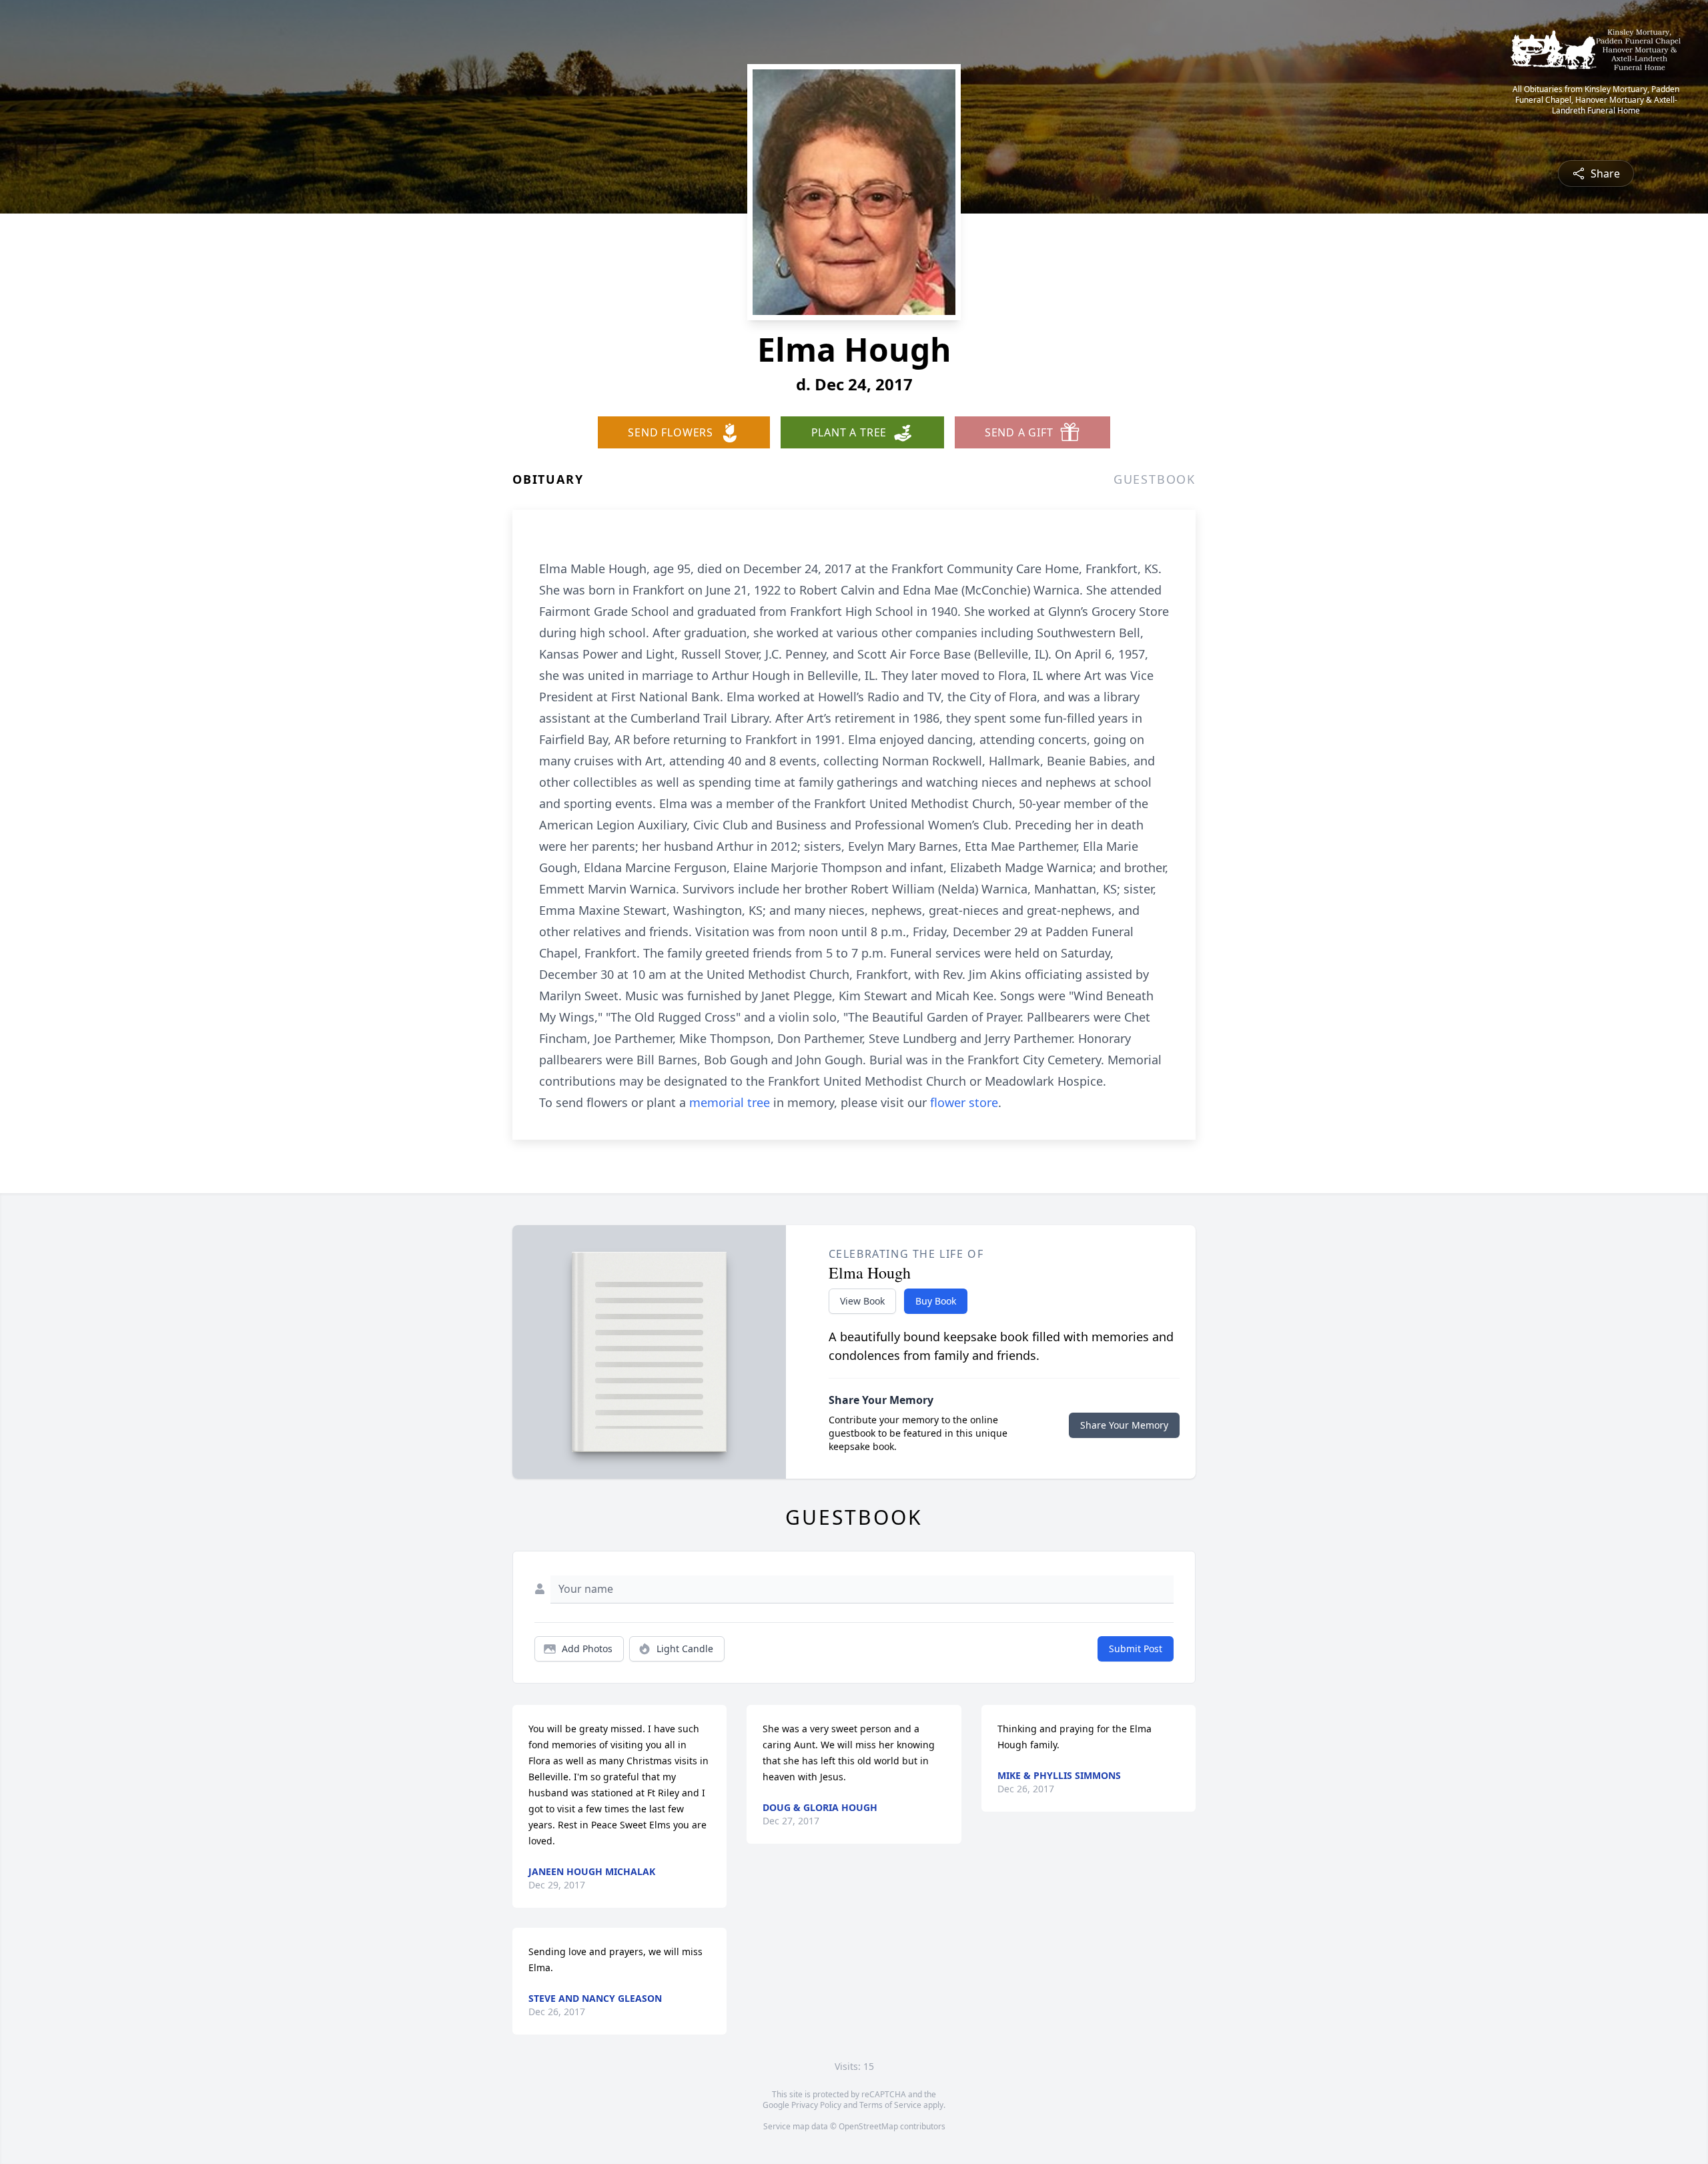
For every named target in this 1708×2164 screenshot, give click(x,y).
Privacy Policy (816, 2105)
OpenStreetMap (868, 2126)
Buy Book (936, 1301)
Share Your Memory (1124, 1425)
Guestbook (1155, 479)
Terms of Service (890, 2105)
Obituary (548, 479)
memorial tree (730, 1102)
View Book (862, 1301)
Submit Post (1136, 1649)
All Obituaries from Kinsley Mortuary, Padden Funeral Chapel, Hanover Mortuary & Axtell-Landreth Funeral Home (1596, 100)
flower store (964, 1102)
